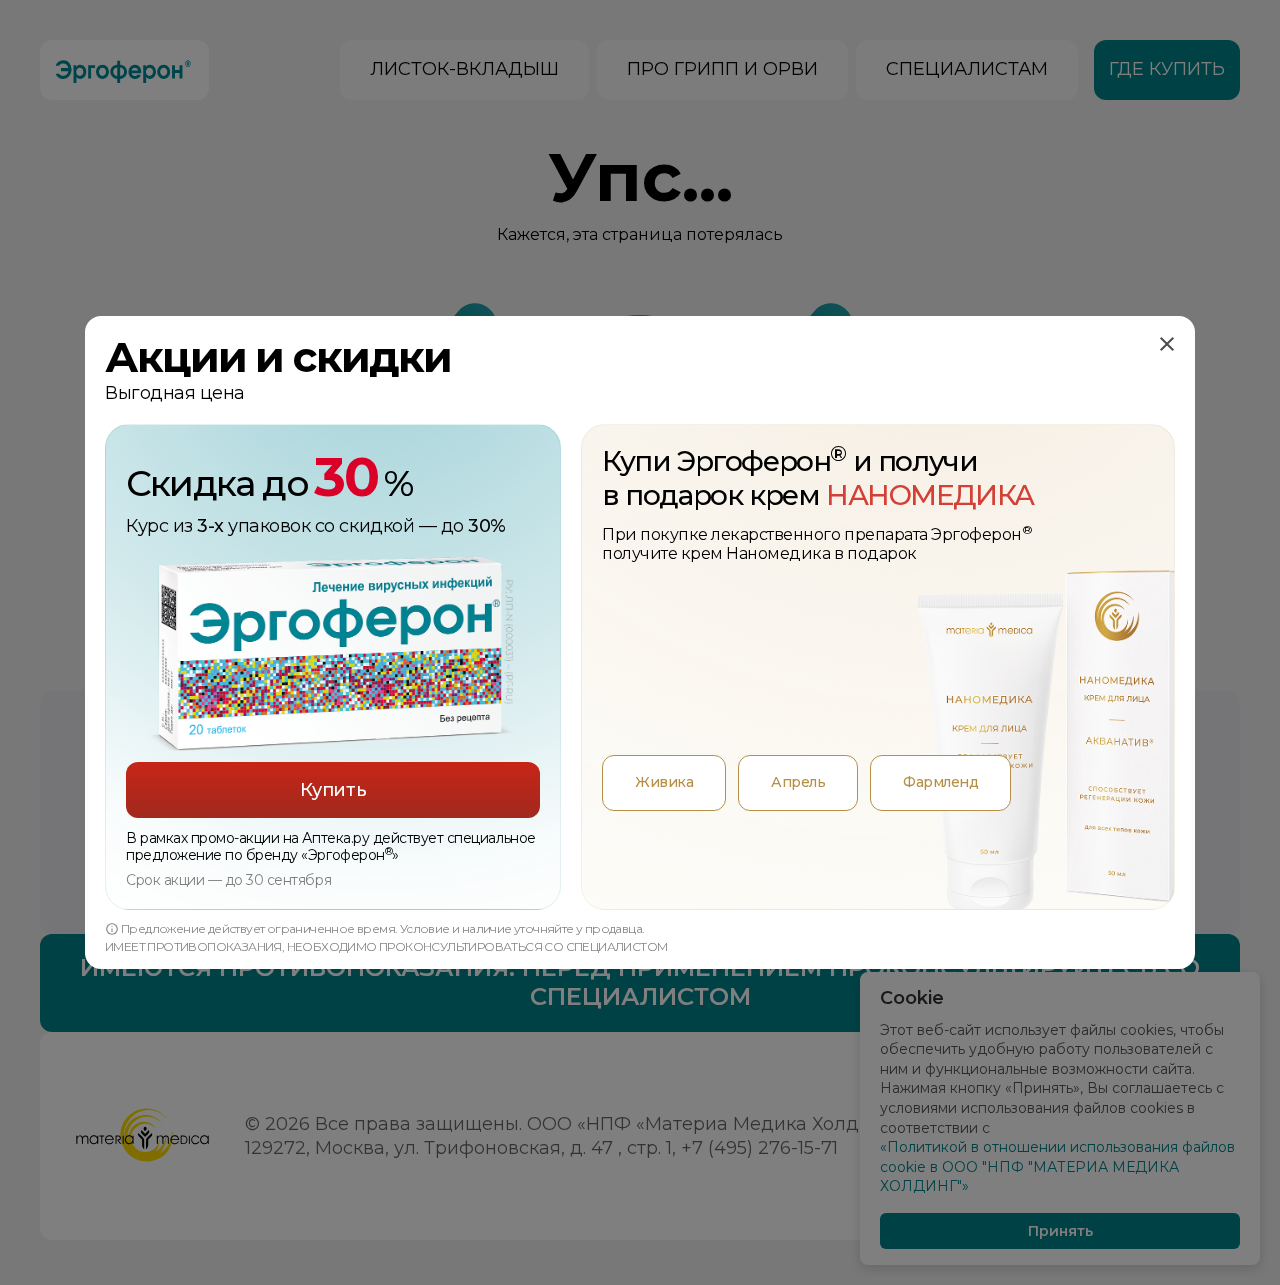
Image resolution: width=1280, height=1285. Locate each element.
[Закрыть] (1167, 344)
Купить (333, 790)
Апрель (798, 782)
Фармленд (940, 782)
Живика (664, 782)
